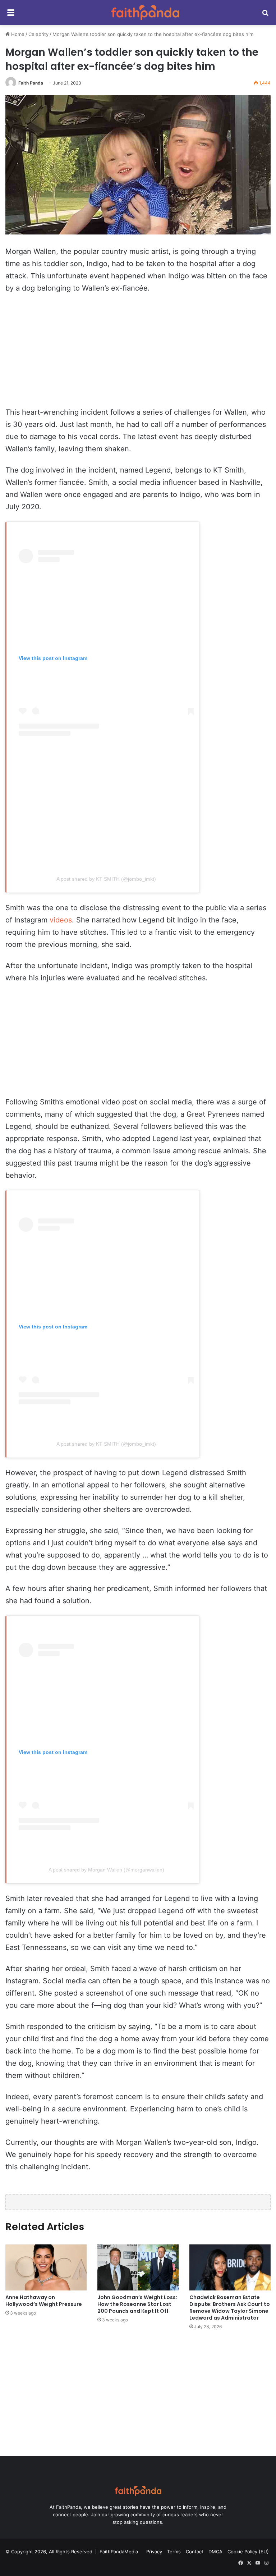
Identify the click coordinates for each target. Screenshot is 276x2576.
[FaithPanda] (145, 13)
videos (61, 920)
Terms (174, 2552)
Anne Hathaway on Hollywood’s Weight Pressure (44, 2301)
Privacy (154, 2552)
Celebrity (38, 34)
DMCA (215, 2552)
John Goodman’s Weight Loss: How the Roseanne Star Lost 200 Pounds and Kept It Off (137, 2304)
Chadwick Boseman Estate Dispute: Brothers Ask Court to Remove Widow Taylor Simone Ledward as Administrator (230, 2308)
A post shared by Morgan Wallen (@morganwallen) (106, 1870)
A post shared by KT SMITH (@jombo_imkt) (106, 879)
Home (17, 34)
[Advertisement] (138, 354)
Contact (195, 2552)
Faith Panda (31, 83)
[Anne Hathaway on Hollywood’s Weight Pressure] (46, 2267)
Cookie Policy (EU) (248, 2552)
